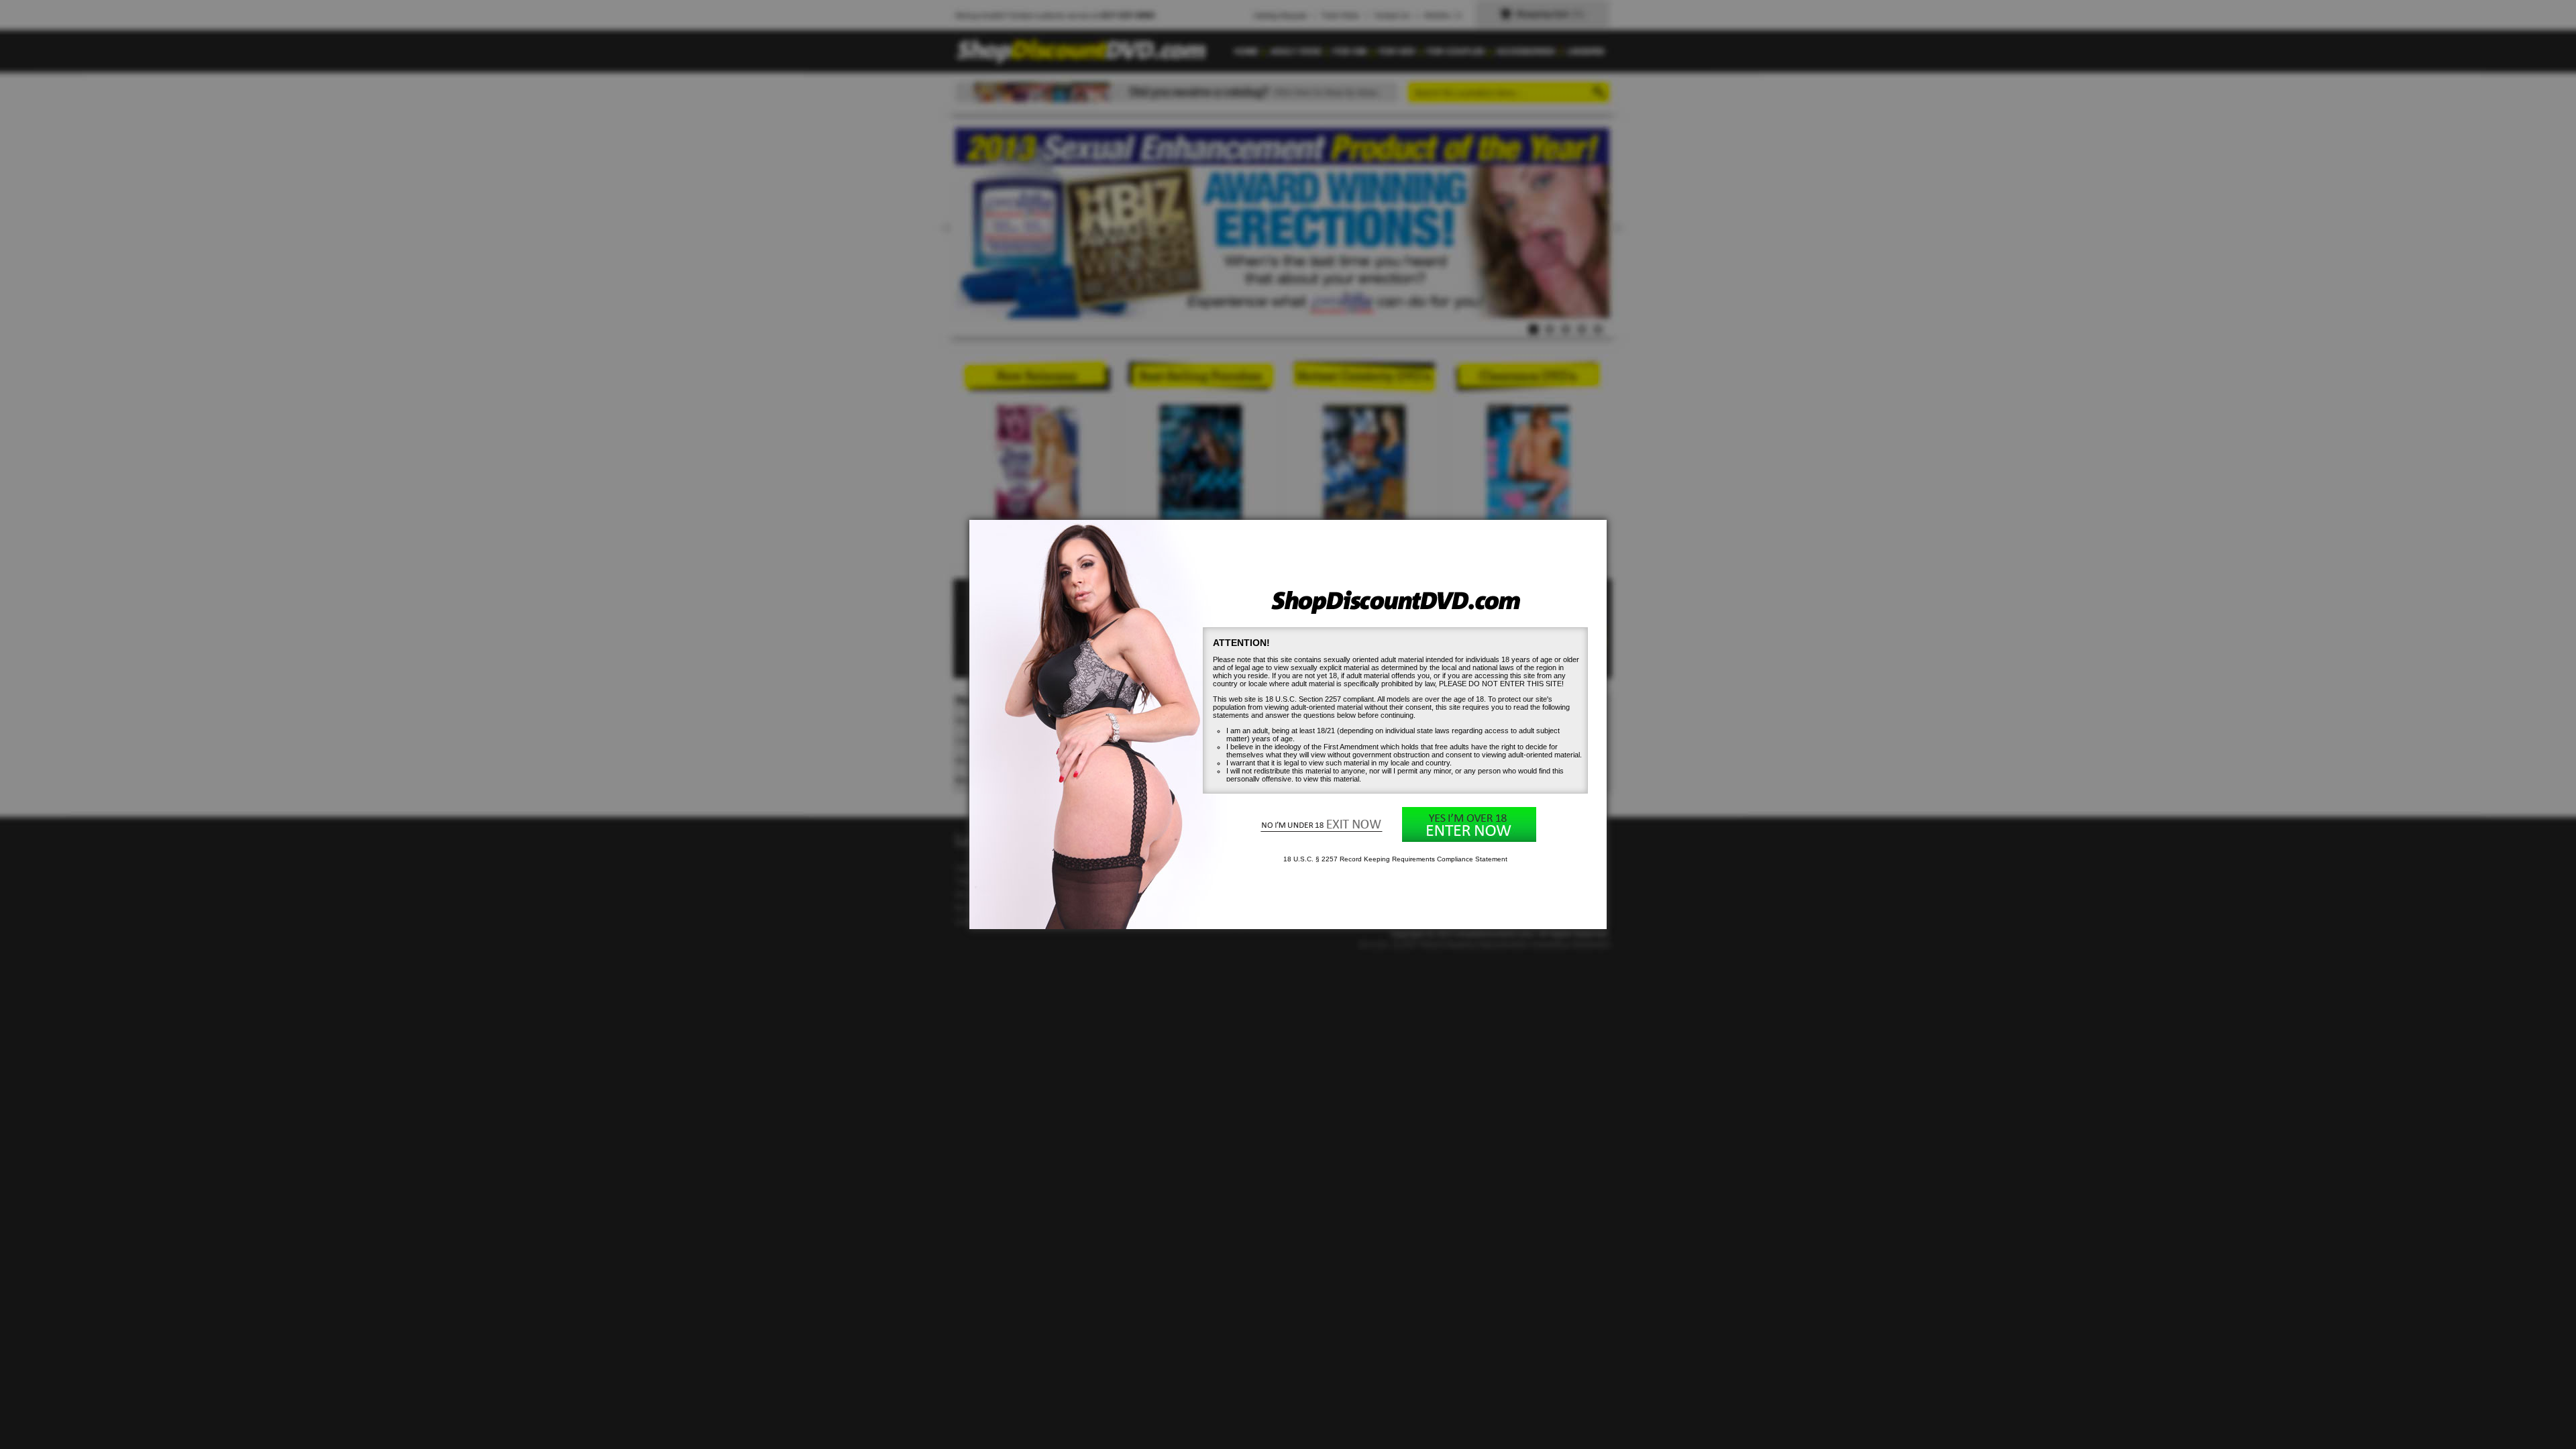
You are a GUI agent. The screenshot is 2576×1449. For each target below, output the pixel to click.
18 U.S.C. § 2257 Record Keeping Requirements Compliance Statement (1395, 859)
